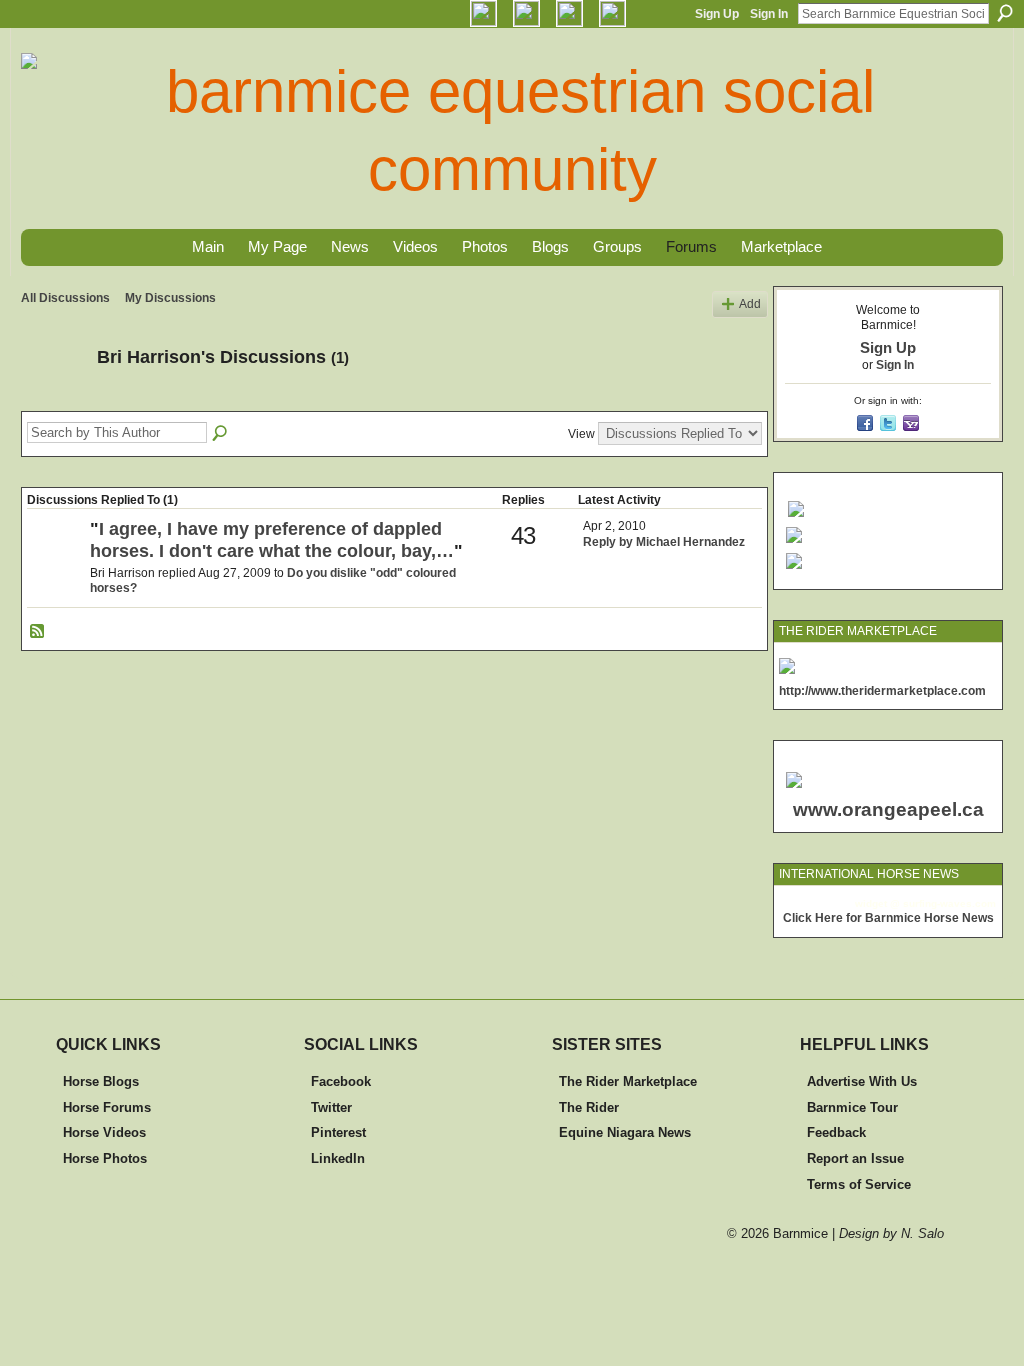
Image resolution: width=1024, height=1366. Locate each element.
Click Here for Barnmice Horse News (888, 918)
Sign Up (717, 14)
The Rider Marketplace (628, 1081)
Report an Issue (855, 1158)
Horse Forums (107, 1107)
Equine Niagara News (625, 1132)
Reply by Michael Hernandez (664, 542)
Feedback (836, 1132)
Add (750, 304)
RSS (38, 632)
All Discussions (65, 298)
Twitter (331, 1107)
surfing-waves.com (949, 903)
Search (1005, 13)
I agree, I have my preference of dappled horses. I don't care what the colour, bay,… (272, 540)
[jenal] (56, 563)
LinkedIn (338, 1158)
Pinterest (338, 1132)
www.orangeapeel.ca (888, 809)
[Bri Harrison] (53, 402)
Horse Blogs (101, 1081)
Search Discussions (221, 434)
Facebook (341, 1081)
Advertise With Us (862, 1081)
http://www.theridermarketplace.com (882, 691)
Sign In (769, 14)
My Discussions (170, 298)
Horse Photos (105, 1158)
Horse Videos (104, 1132)
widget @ (877, 903)
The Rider (589, 1107)
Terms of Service (859, 1184)
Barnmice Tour (852, 1107)
